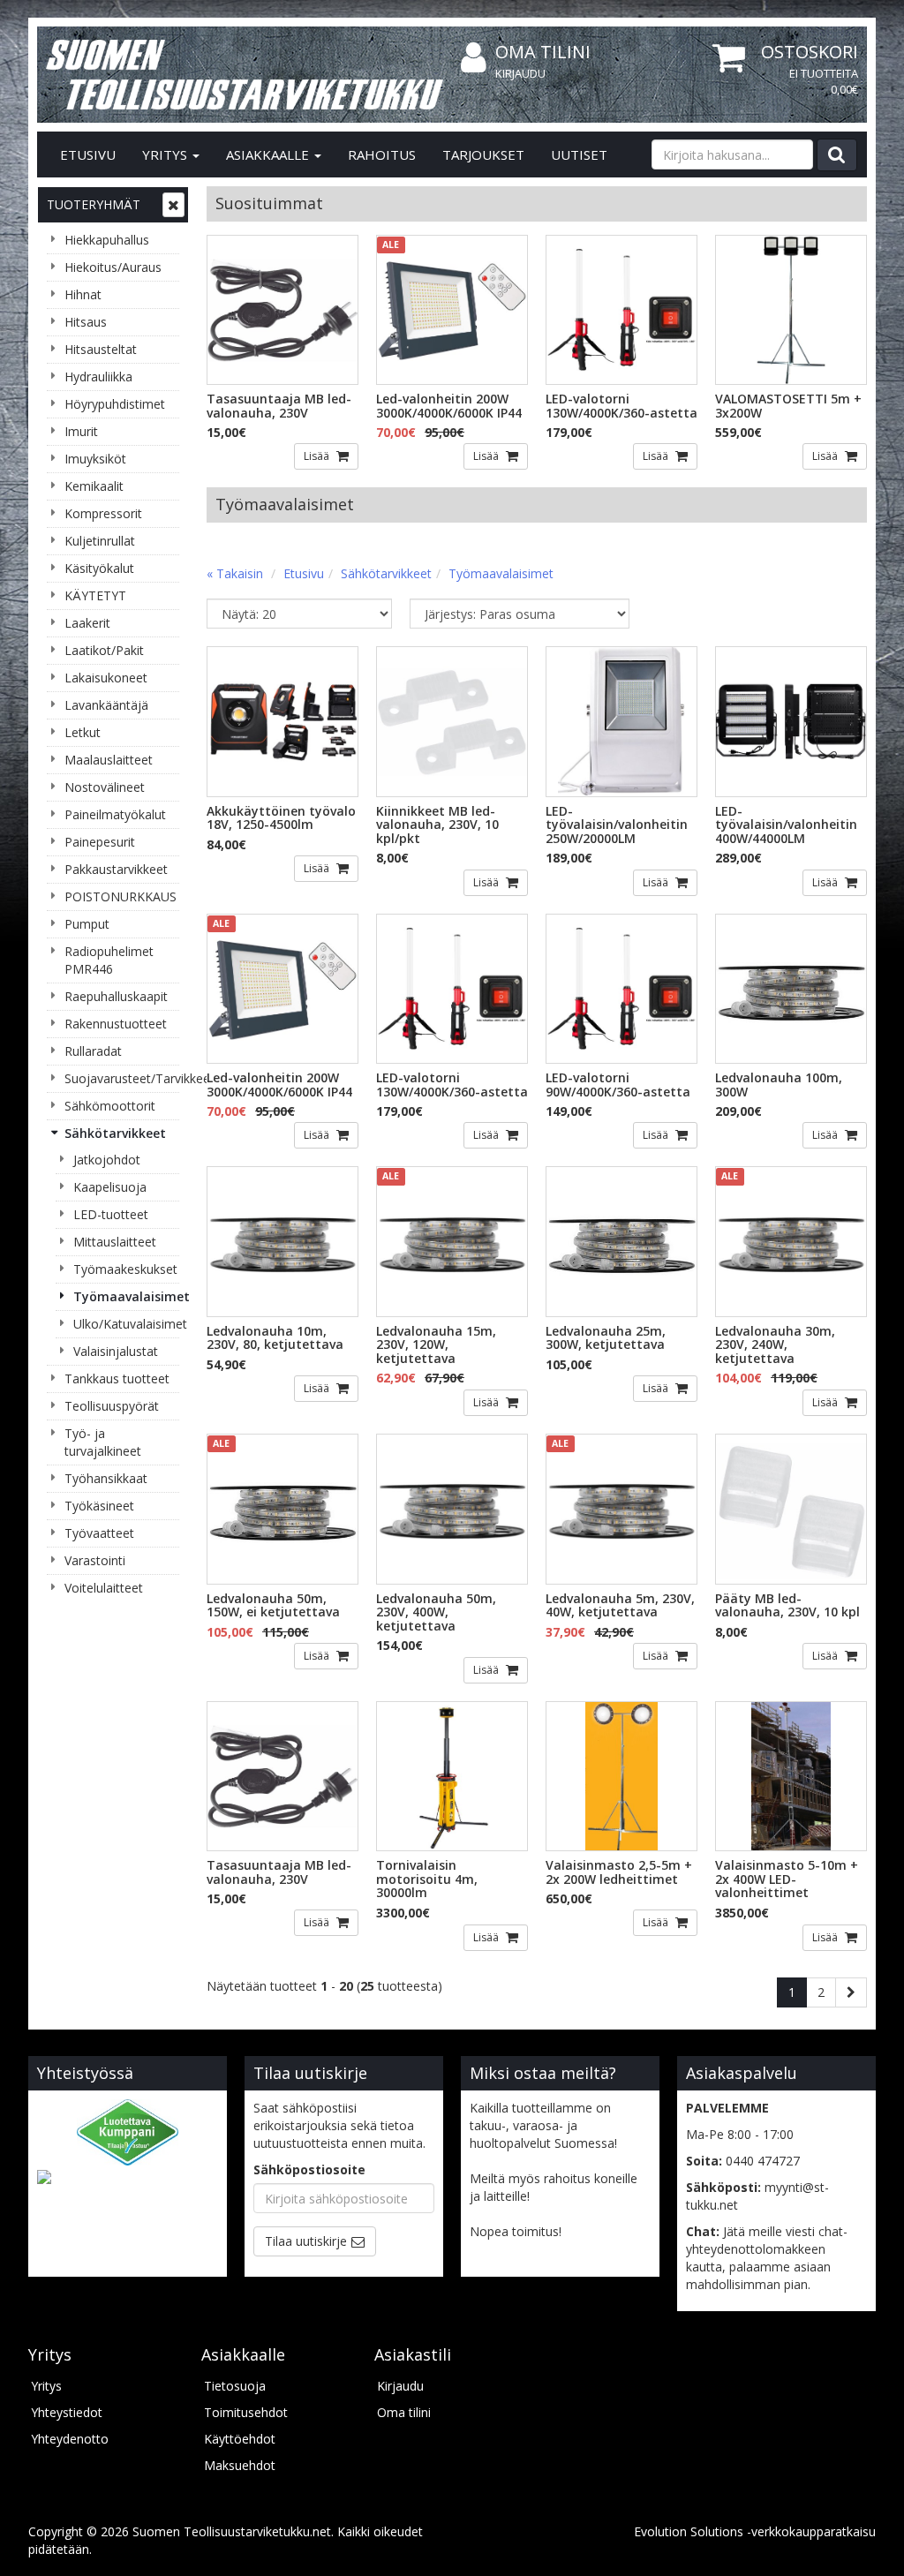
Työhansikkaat (106, 1478)
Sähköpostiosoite (309, 2169)
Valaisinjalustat (116, 1351)
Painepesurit (100, 842)
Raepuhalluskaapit (116, 996)
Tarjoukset (483, 154)
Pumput (87, 924)
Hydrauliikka (98, 377)
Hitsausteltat (101, 349)
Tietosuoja (235, 2386)
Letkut (83, 732)
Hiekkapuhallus (107, 240)
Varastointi (95, 1560)
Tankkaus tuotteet (117, 1378)
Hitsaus (86, 322)
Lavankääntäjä (106, 705)
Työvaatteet (99, 1533)
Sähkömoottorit (110, 1106)
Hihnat (83, 294)
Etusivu (88, 154)
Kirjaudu (520, 73)
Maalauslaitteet (109, 760)
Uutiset (579, 154)
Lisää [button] (318, 456)
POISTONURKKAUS (121, 896)
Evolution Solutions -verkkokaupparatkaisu (755, 2531)
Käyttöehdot (240, 2439)
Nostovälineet (105, 787)
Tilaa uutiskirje (306, 2241)
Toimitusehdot (246, 2412)
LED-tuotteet (111, 1214)
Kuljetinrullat (100, 541)
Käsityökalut (99, 568)
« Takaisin (235, 573)
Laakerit (87, 623)
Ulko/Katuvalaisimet (126, 1324)
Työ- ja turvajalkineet (103, 1442)
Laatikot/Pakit (104, 650)
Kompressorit (103, 513)
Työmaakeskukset (125, 1269)
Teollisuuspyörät (112, 1406)
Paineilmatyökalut (115, 814)
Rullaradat (93, 1051)
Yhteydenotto (70, 2439)
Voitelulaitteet (104, 1588)
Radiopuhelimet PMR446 (109, 960)
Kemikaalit (94, 486)
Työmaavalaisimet (126, 1296)
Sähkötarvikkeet (115, 1133)
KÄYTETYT (95, 595)
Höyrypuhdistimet (115, 404)
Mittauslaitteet (115, 1242)
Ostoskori (810, 52)
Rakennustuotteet (116, 1024)
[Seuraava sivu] (851, 1992)
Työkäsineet (99, 1506)
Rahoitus (382, 154)
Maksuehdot (240, 2465)
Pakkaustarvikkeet (116, 869)
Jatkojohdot (107, 1160)
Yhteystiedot (67, 2412)
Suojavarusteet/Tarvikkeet (122, 1078)
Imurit (81, 431)
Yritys (166, 154)
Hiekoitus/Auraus (113, 267)
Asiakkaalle (269, 154)
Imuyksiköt (95, 459)
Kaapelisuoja (110, 1187)
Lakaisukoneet (106, 678)
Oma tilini (543, 52)
